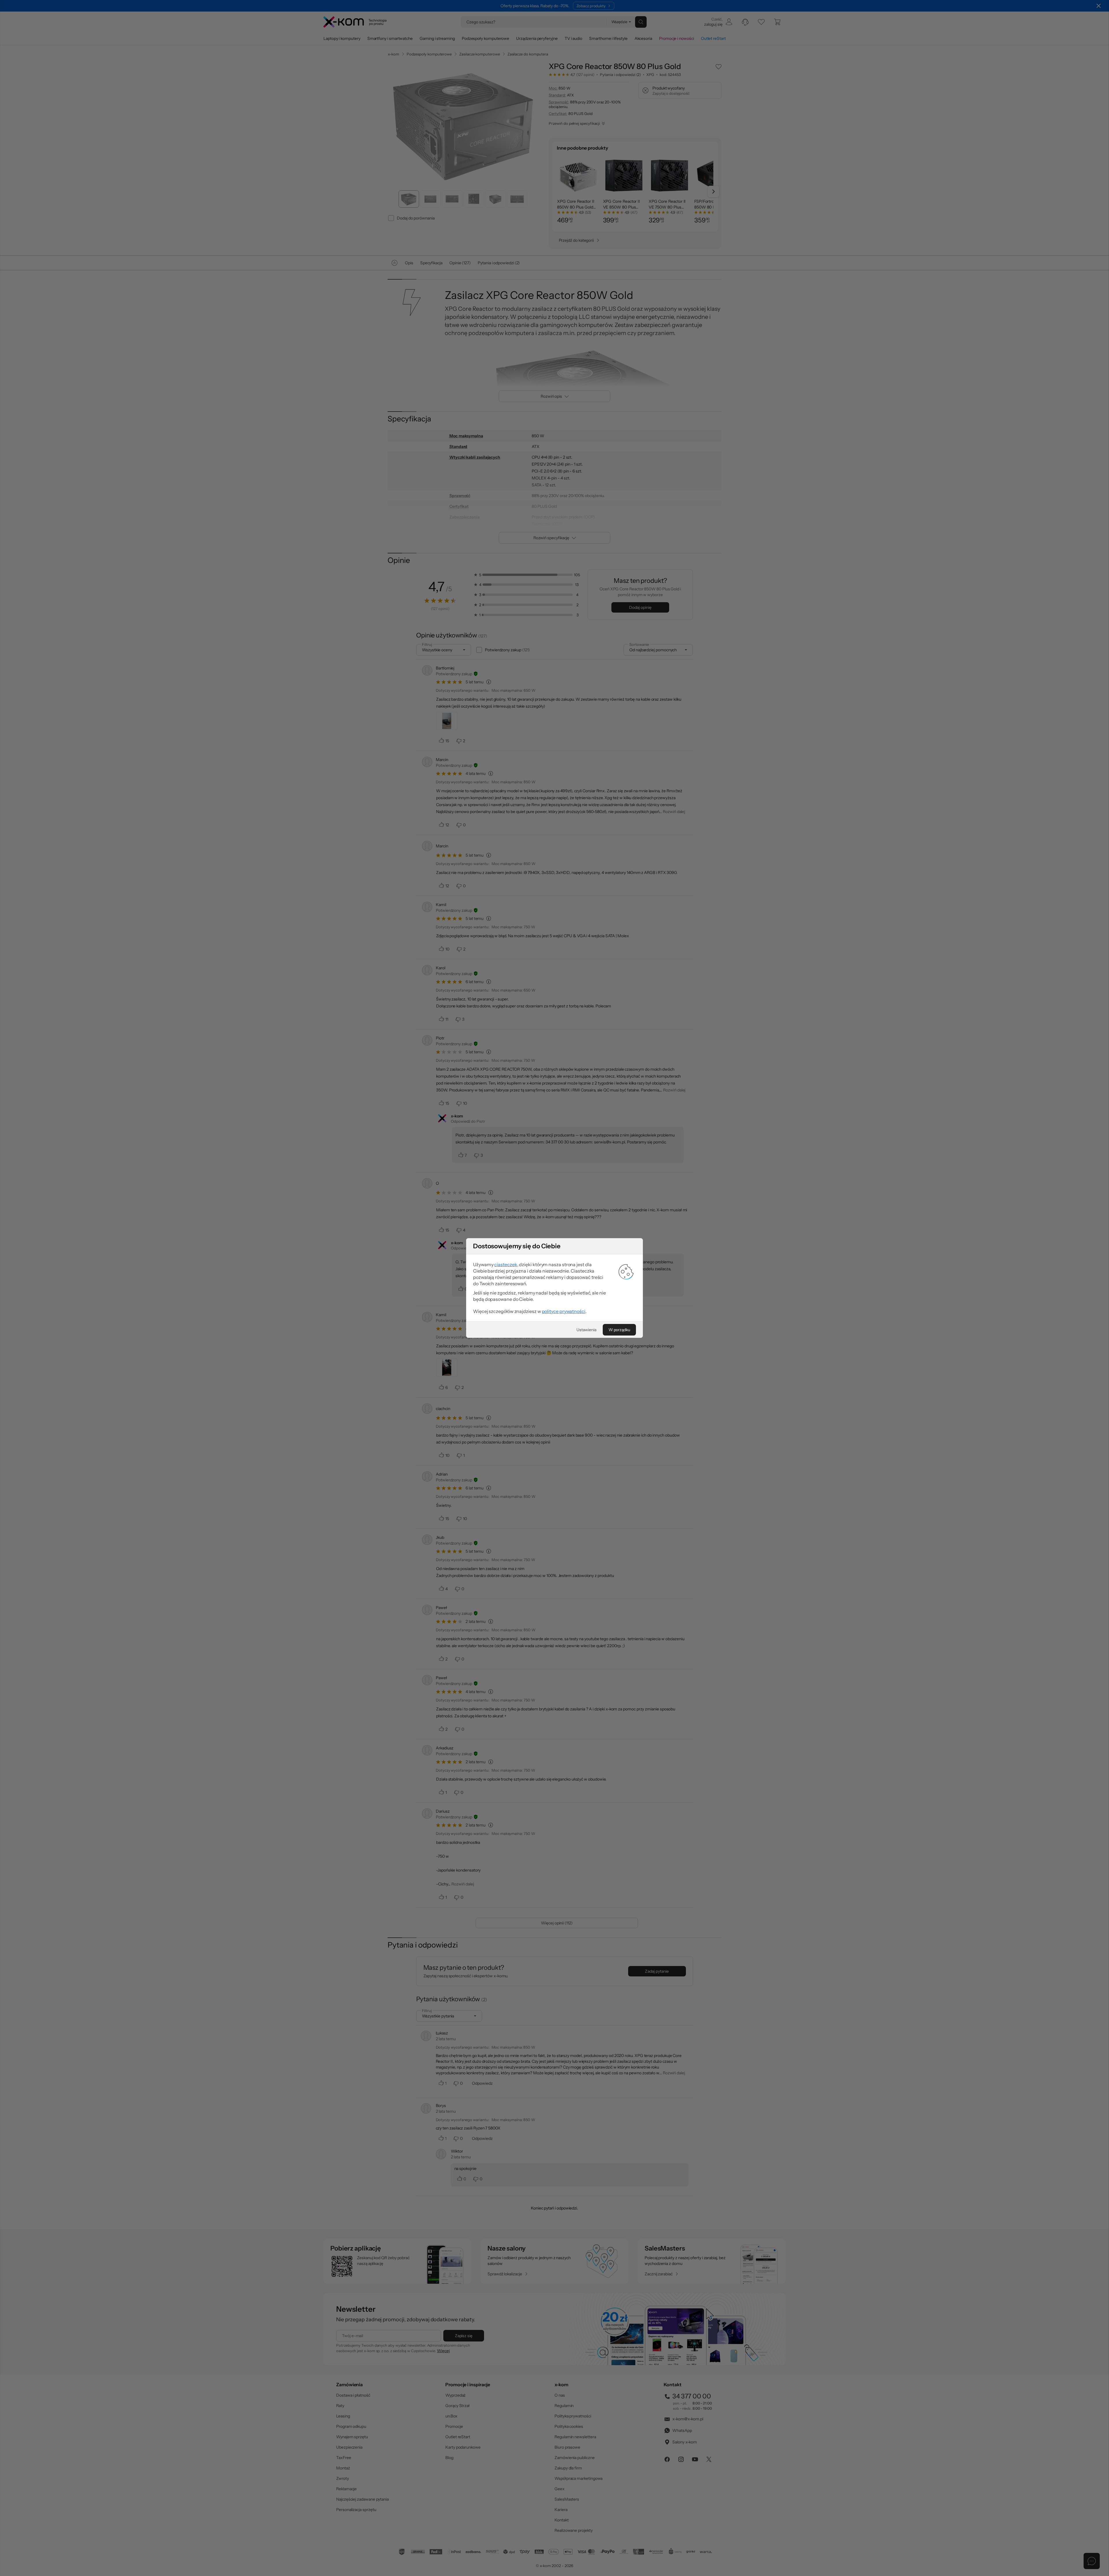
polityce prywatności (564, 1311)
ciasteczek (506, 1264)
